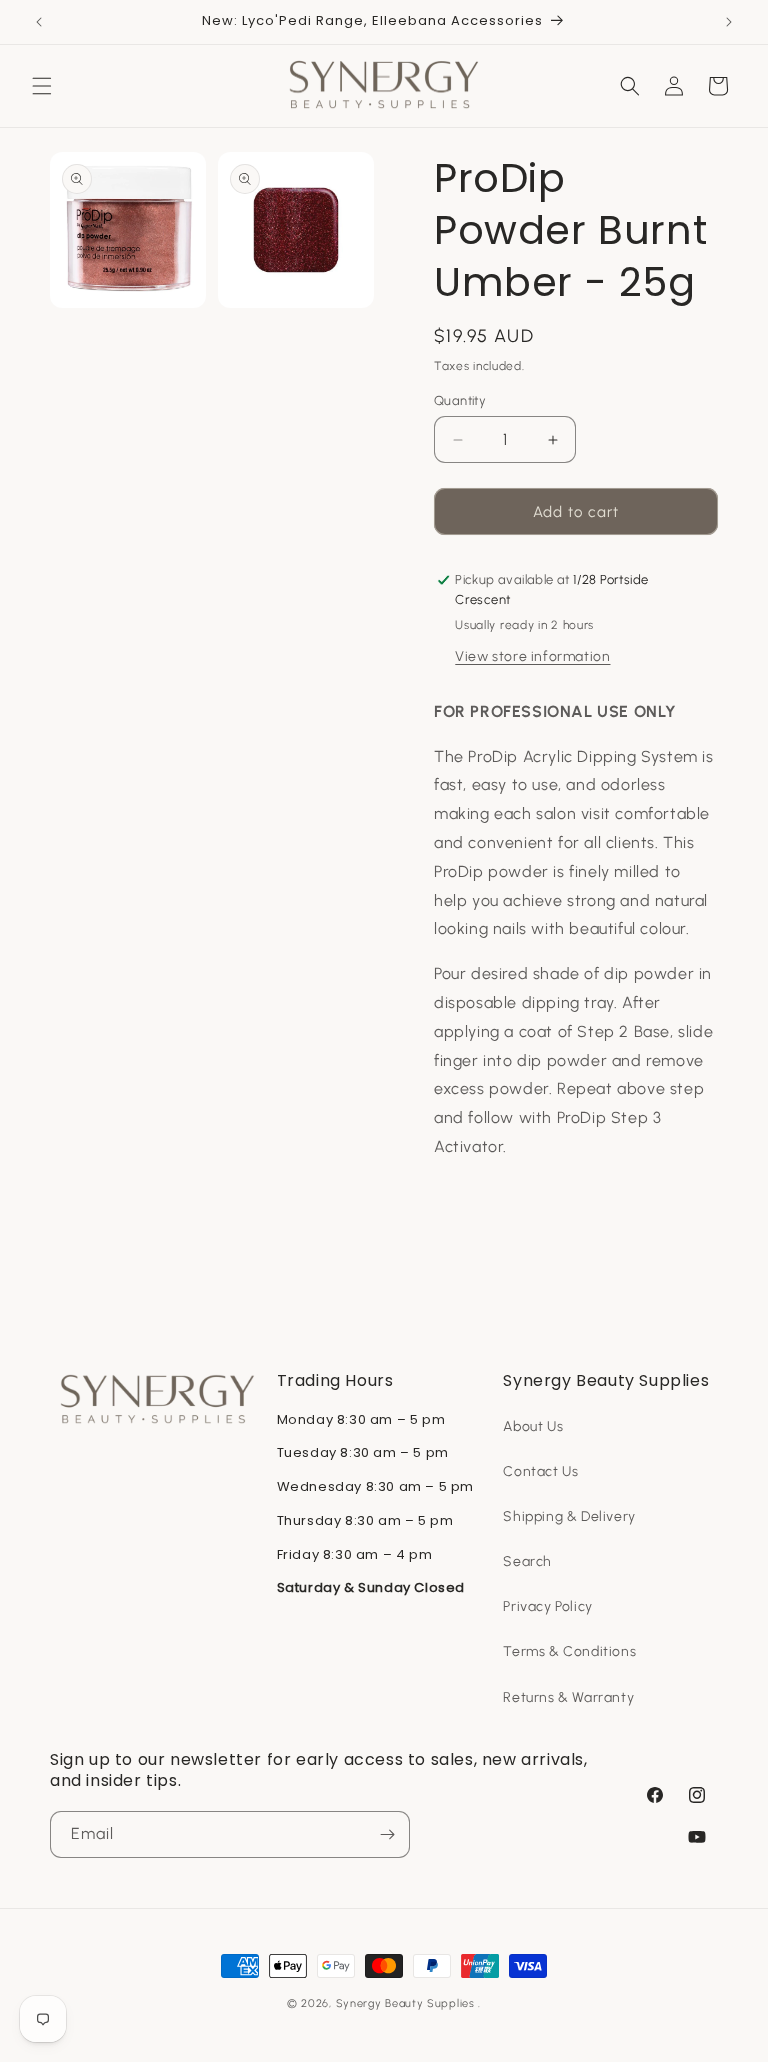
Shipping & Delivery (569, 1516)
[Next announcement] (729, 22)
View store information (532, 656)
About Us (533, 1426)
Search (527, 1561)
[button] (42, 86)
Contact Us (540, 1471)
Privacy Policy (547, 1606)
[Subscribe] (387, 1834)
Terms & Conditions (569, 1651)
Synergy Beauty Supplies (405, 2003)
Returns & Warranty (568, 1697)
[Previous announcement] (39, 22)
